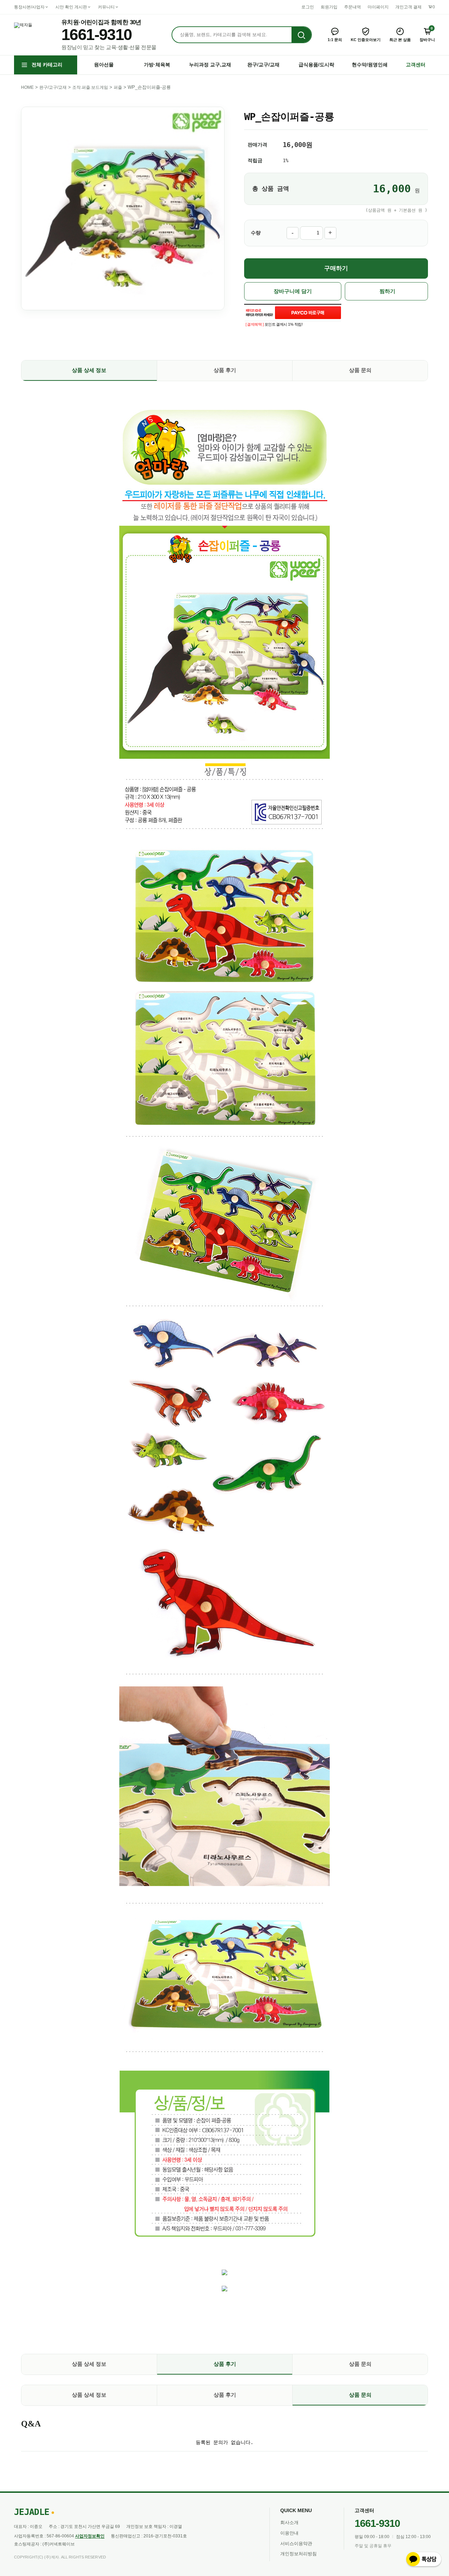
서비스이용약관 (296, 2544)
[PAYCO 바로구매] (308, 313)
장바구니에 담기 (293, 291)
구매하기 (336, 268)
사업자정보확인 (90, 2536)
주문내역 (353, 7)
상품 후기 (225, 370)
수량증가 (330, 233)
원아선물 (104, 65)
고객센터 (416, 65)
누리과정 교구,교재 (210, 65)
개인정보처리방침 (299, 2554)
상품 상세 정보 (89, 370)
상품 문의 (360, 370)
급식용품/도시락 (316, 65)
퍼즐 (118, 87)
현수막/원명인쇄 (370, 65)
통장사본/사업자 (29, 7)
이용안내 (289, 2533)
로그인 (308, 7)
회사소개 (289, 2522)
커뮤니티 (106, 7)
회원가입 (329, 7)
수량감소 (293, 233)
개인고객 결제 (408, 7)
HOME (27, 87)
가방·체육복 (157, 65)
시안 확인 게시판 (71, 7)
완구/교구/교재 (263, 65)
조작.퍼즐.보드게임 (90, 87)
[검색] (301, 35)
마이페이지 (378, 7)
